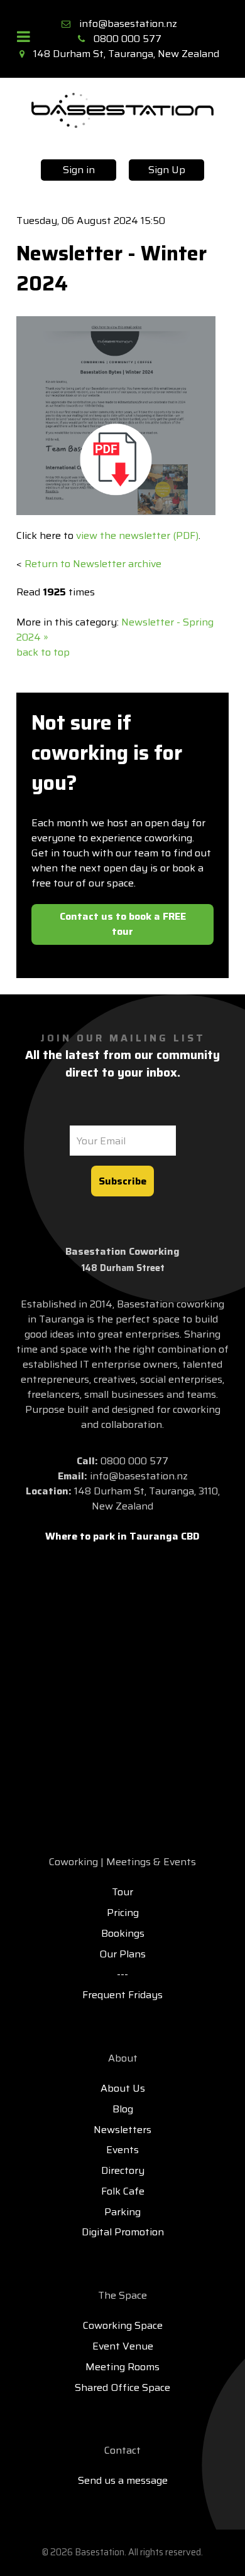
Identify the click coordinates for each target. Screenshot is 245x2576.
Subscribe (122, 1181)
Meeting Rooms (122, 2367)
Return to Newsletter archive (93, 564)
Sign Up (167, 170)
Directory (123, 2170)
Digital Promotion (123, 2232)
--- (122, 1974)
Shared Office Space (122, 2387)
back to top (43, 652)
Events (122, 2150)
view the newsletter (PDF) (137, 535)
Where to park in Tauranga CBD (122, 1536)
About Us (123, 2088)
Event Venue (123, 2346)
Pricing (123, 1913)
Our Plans (122, 1954)
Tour (122, 1892)
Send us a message (123, 2480)
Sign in (79, 170)
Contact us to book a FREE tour (123, 924)
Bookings (123, 1933)
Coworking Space (123, 2325)
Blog (123, 2109)
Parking (122, 2212)
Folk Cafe (123, 2191)
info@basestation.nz (128, 24)
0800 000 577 (128, 39)
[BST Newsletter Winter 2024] (116, 415)
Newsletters (122, 2130)
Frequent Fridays (122, 1995)
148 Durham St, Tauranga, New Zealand (126, 54)
